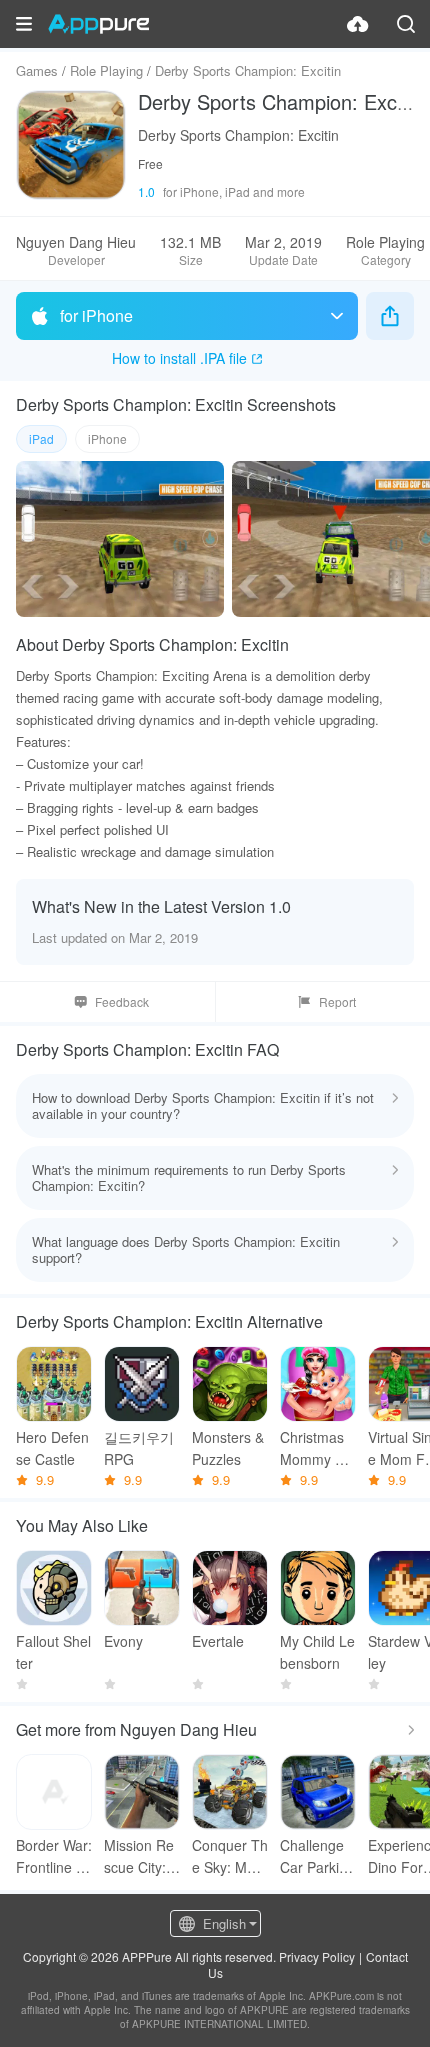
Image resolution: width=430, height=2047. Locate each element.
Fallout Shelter (53, 1652)
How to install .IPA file (179, 358)
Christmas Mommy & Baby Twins (316, 1448)
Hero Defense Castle (52, 1448)
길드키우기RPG (139, 1448)
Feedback (122, 1001)
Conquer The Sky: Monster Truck (230, 1856)
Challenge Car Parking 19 (317, 1856)
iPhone (107, 438)
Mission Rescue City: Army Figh (141, 1856)
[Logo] (98, 24)
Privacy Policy (317, 1956)
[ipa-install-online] (358, 24)
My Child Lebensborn (317, 1652)
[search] (406, 24)
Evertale (218, 1641)
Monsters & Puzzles (228, 1448)
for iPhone (96, 315)
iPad (41, 438)
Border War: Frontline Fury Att (54, 1856)
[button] (24, 24)
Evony (123, 1641)
